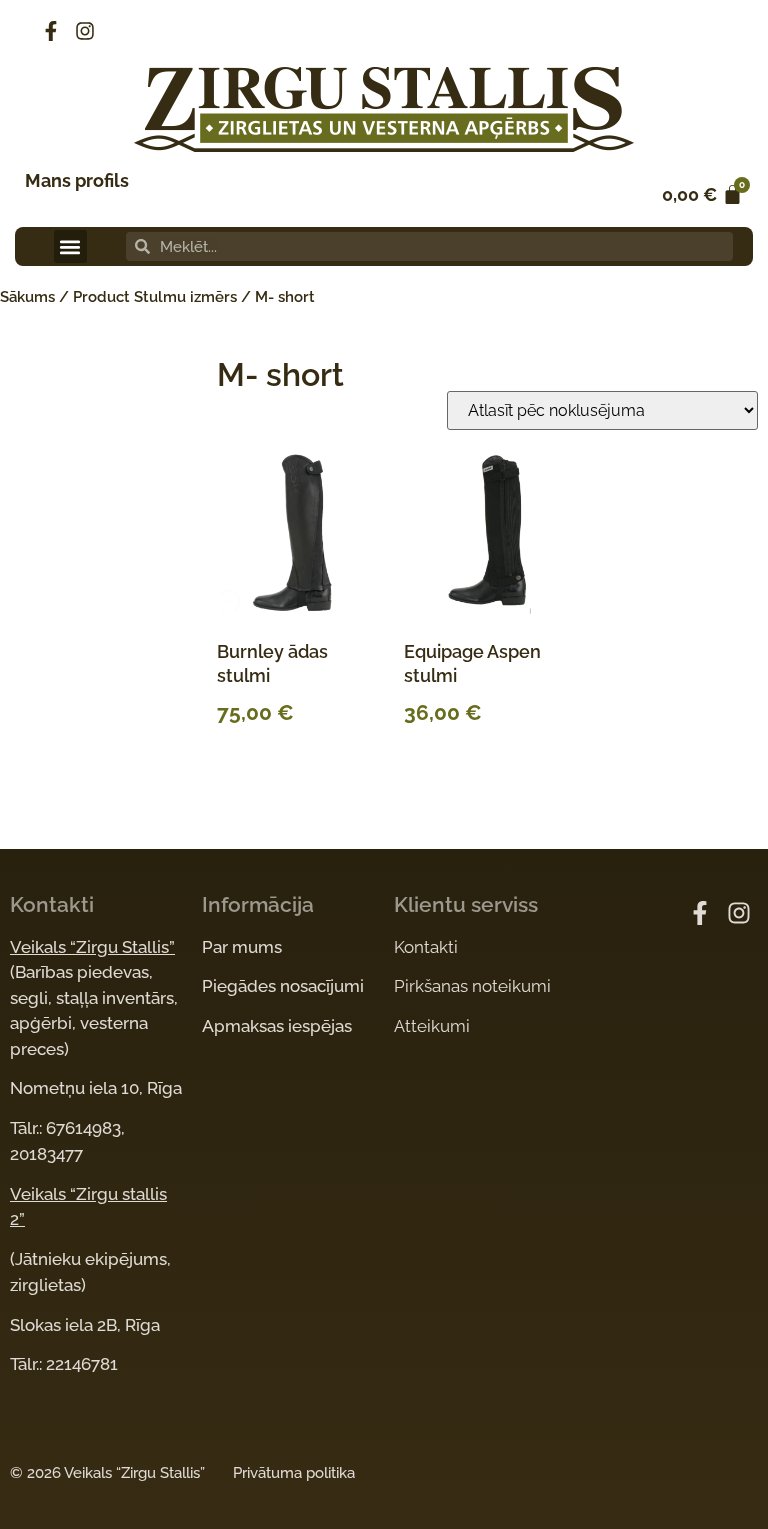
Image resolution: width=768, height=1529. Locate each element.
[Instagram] (85, 31)
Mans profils (77, 180)
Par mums (242, 947)
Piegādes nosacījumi (283, 986)
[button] (70, 246)
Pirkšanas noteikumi (472, 986)
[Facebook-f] (51, 31)
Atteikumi (432, 1026)
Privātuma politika (294, 1473)
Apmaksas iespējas (277, 1026)
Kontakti (426, 947)
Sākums (27, 297)
